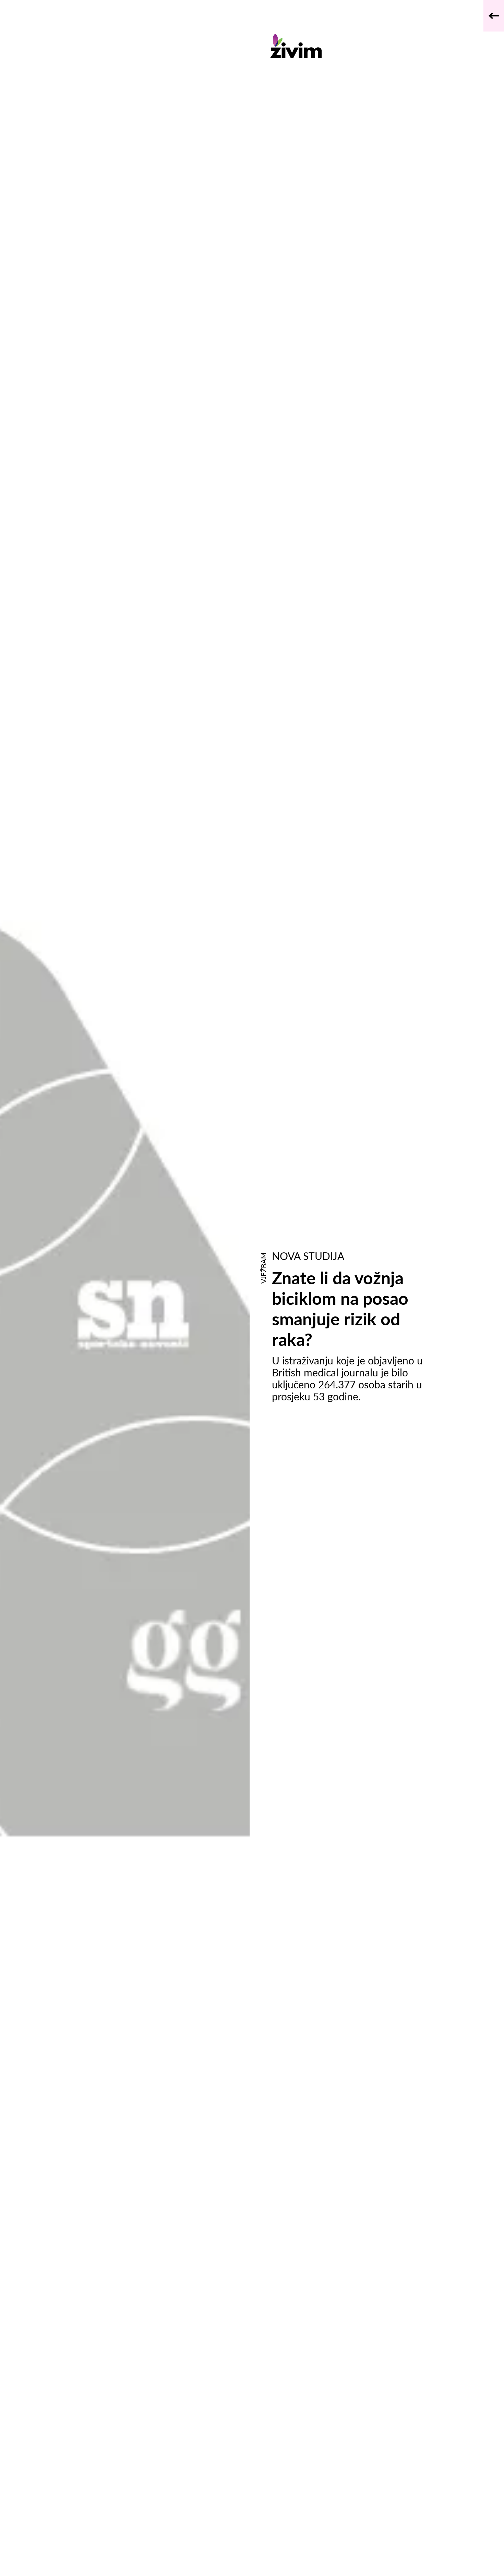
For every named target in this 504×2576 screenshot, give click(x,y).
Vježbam (263, 1268)
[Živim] (352, 46)
